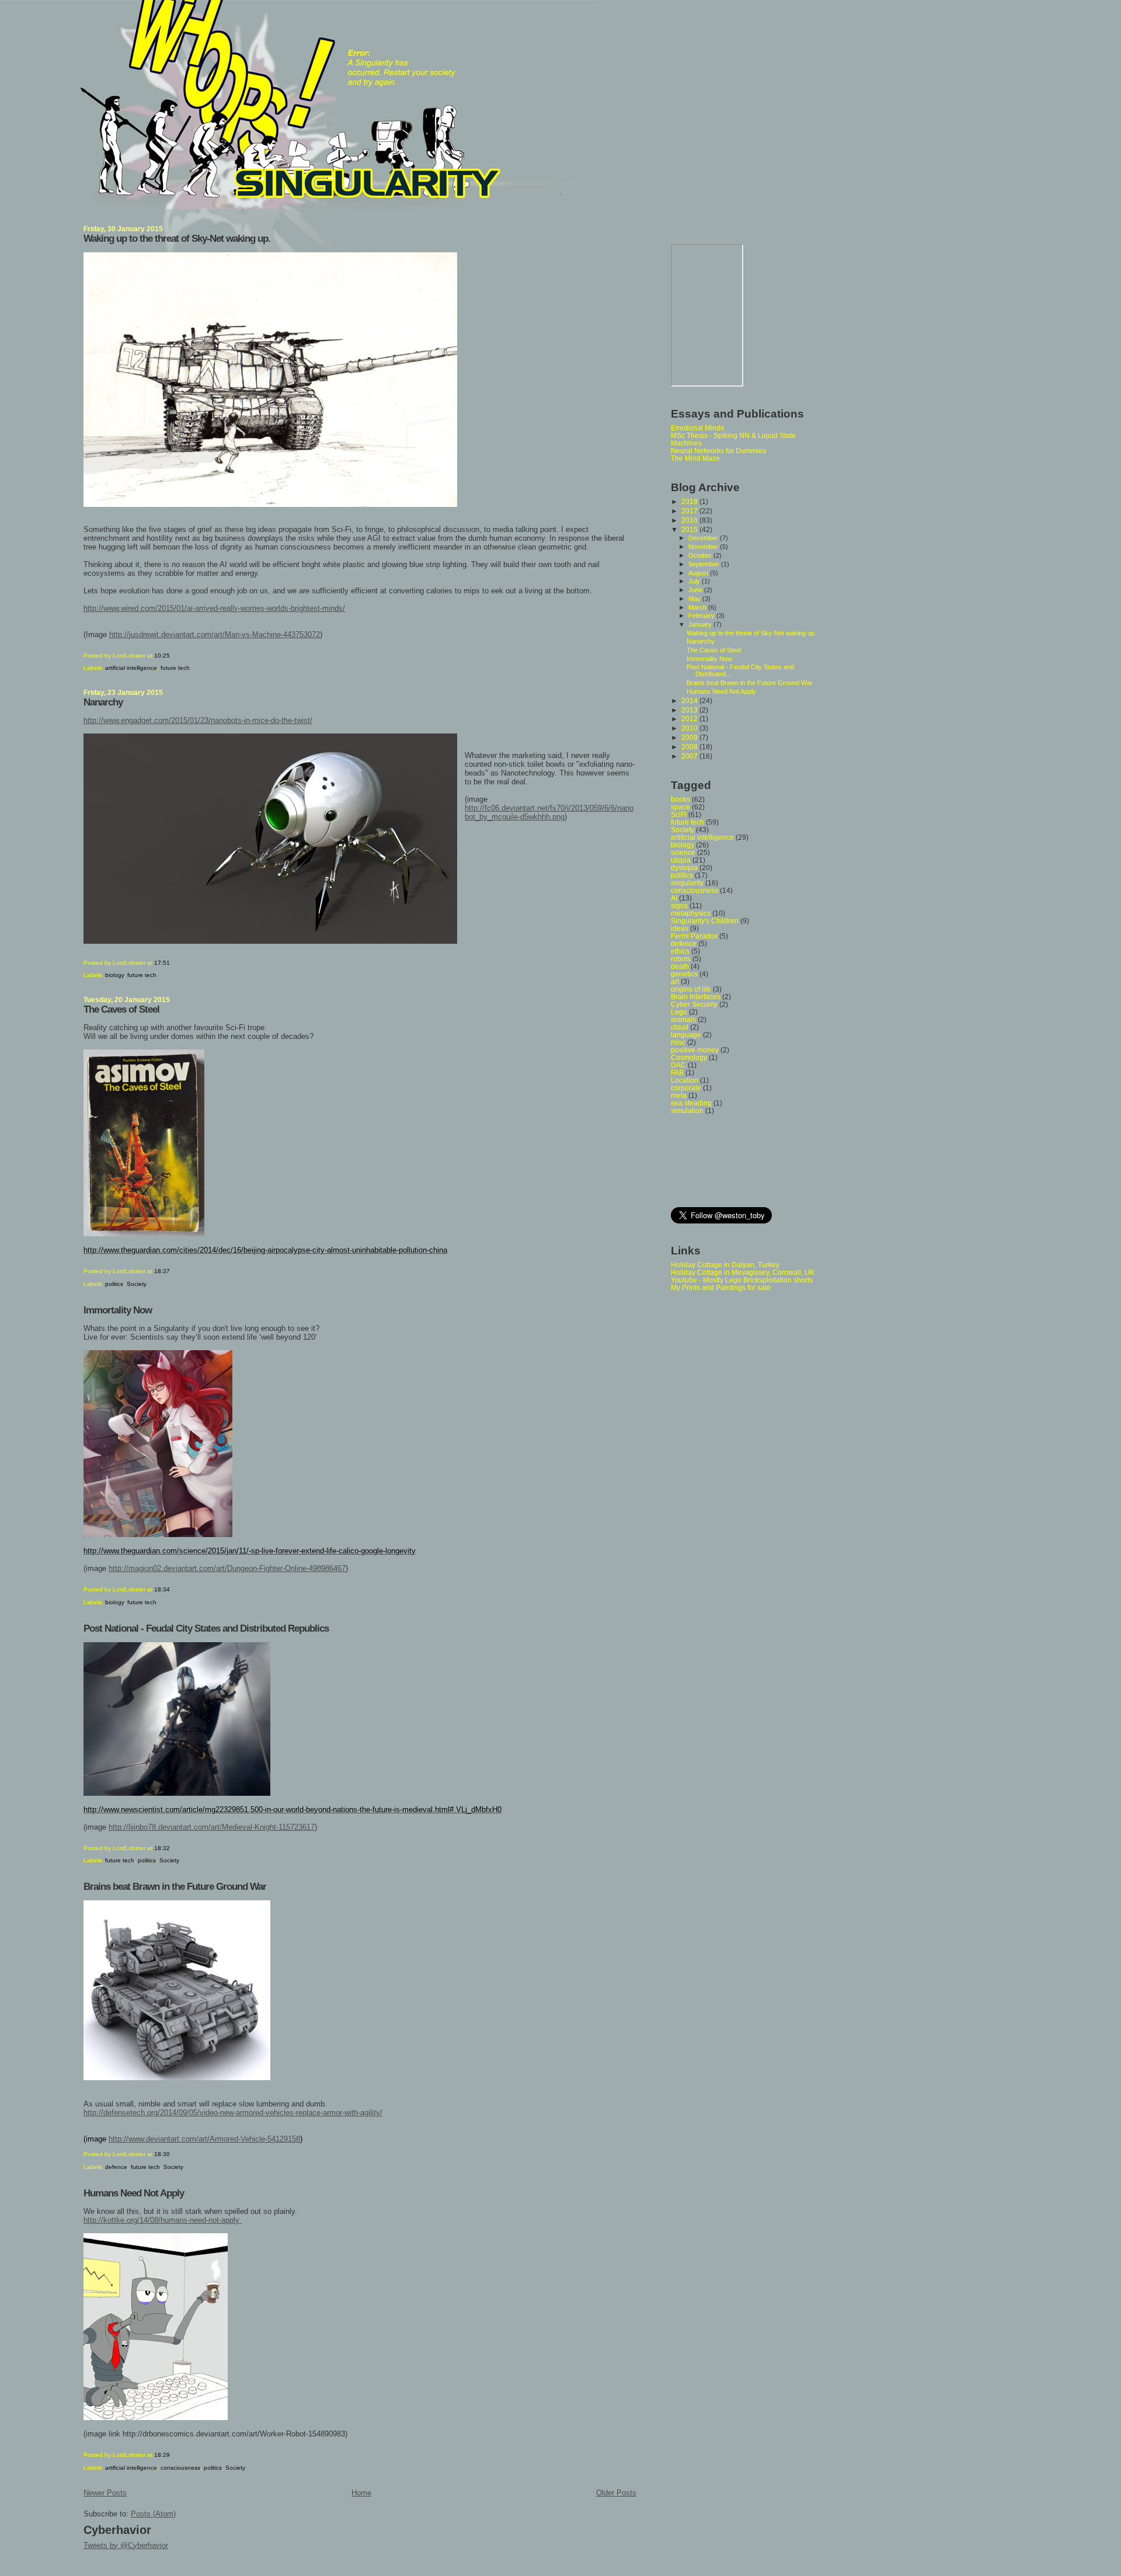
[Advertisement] (723, 1160)
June (696, 590)
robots (681, 959)
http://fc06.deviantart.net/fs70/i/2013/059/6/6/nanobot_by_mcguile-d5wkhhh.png (549, 812)
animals (683, 1019)
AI (674, 898)
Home (361, 2493)
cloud (680, 1027)
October (701, 555)
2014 (690, 701)
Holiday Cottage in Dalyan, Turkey (725, 1265)
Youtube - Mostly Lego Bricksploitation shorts (742, 1280)
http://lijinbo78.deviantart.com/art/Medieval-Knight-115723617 (212, 1827)
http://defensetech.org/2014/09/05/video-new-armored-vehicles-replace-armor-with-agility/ (233, 2113)
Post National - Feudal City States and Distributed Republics (206, 1628)
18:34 (162, 1589)
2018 (690, 501)
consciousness (180, 2468)
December (704, 538)
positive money (695, 1050)
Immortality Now (118, 1310)
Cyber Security (694, 1004)
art (675, 981)
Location (685, 1080)
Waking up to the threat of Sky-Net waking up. (177, 239)
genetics (684, 974)
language (686, 1035)
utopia (681, 860)
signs (679, 905)
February (702, 616)
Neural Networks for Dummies (718, 451)
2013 (690, 710)
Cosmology (689, 1057)
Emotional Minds (697, 428)
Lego (679, 1012)
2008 (690, 747)
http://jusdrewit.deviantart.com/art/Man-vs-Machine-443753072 (215, 635)
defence (116, 2167)
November (704, 547)
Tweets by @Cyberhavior (126, 2545)
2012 (690, 719)
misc (678, 1042)
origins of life (691, 989)
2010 (690, 728)
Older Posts (616, 2493)
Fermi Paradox (694, 936)
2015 (690, 529)
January (701, 624)
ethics (680, 951)
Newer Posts (105, 2493)
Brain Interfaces (696, 997)
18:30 (162, 2154)
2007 (690, 756)
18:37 (162, 1271)
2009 (690, 737)
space (680, 807)
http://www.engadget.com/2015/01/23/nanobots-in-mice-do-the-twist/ (198, 720)
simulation (687, 1110)
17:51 (162, 963)
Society (137, 1284)
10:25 (162, 656)
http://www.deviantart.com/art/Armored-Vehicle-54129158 (204, 2139)
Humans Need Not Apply (134, 2193)
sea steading (691, 1103)
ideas (680, 928)
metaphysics (691, 913)
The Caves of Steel (121, 1009)
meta (679, 1095)
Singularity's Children (705, 921)
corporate (686, 1088)
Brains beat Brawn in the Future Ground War (175, 1887)
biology (114, 975)
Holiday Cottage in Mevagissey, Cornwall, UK (743, 1272)
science (683, 852)
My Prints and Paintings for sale (721, 1287)
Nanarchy (103, 702)
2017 (690, 511)
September (705, 564)
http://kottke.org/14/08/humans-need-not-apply (163, 2220)
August (699, 573)
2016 (690, 520)
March (698, 607)
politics (114, 1284)
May (695, 599)
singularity (687, 883)
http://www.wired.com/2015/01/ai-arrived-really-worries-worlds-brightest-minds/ (214, 608)
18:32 (162, 1848)
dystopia (684, 868)
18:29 (162, 2455)
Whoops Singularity (60, 16)
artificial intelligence (131, 668)
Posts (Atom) (153, 2514)
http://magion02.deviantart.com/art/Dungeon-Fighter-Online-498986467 (227, 1568)
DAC (678, 1065)
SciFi (679, 814)
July (695, 581)
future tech (175, 668)
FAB (677, 1073)
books (680, 799)
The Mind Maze (695, 458)
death (680, 966)
